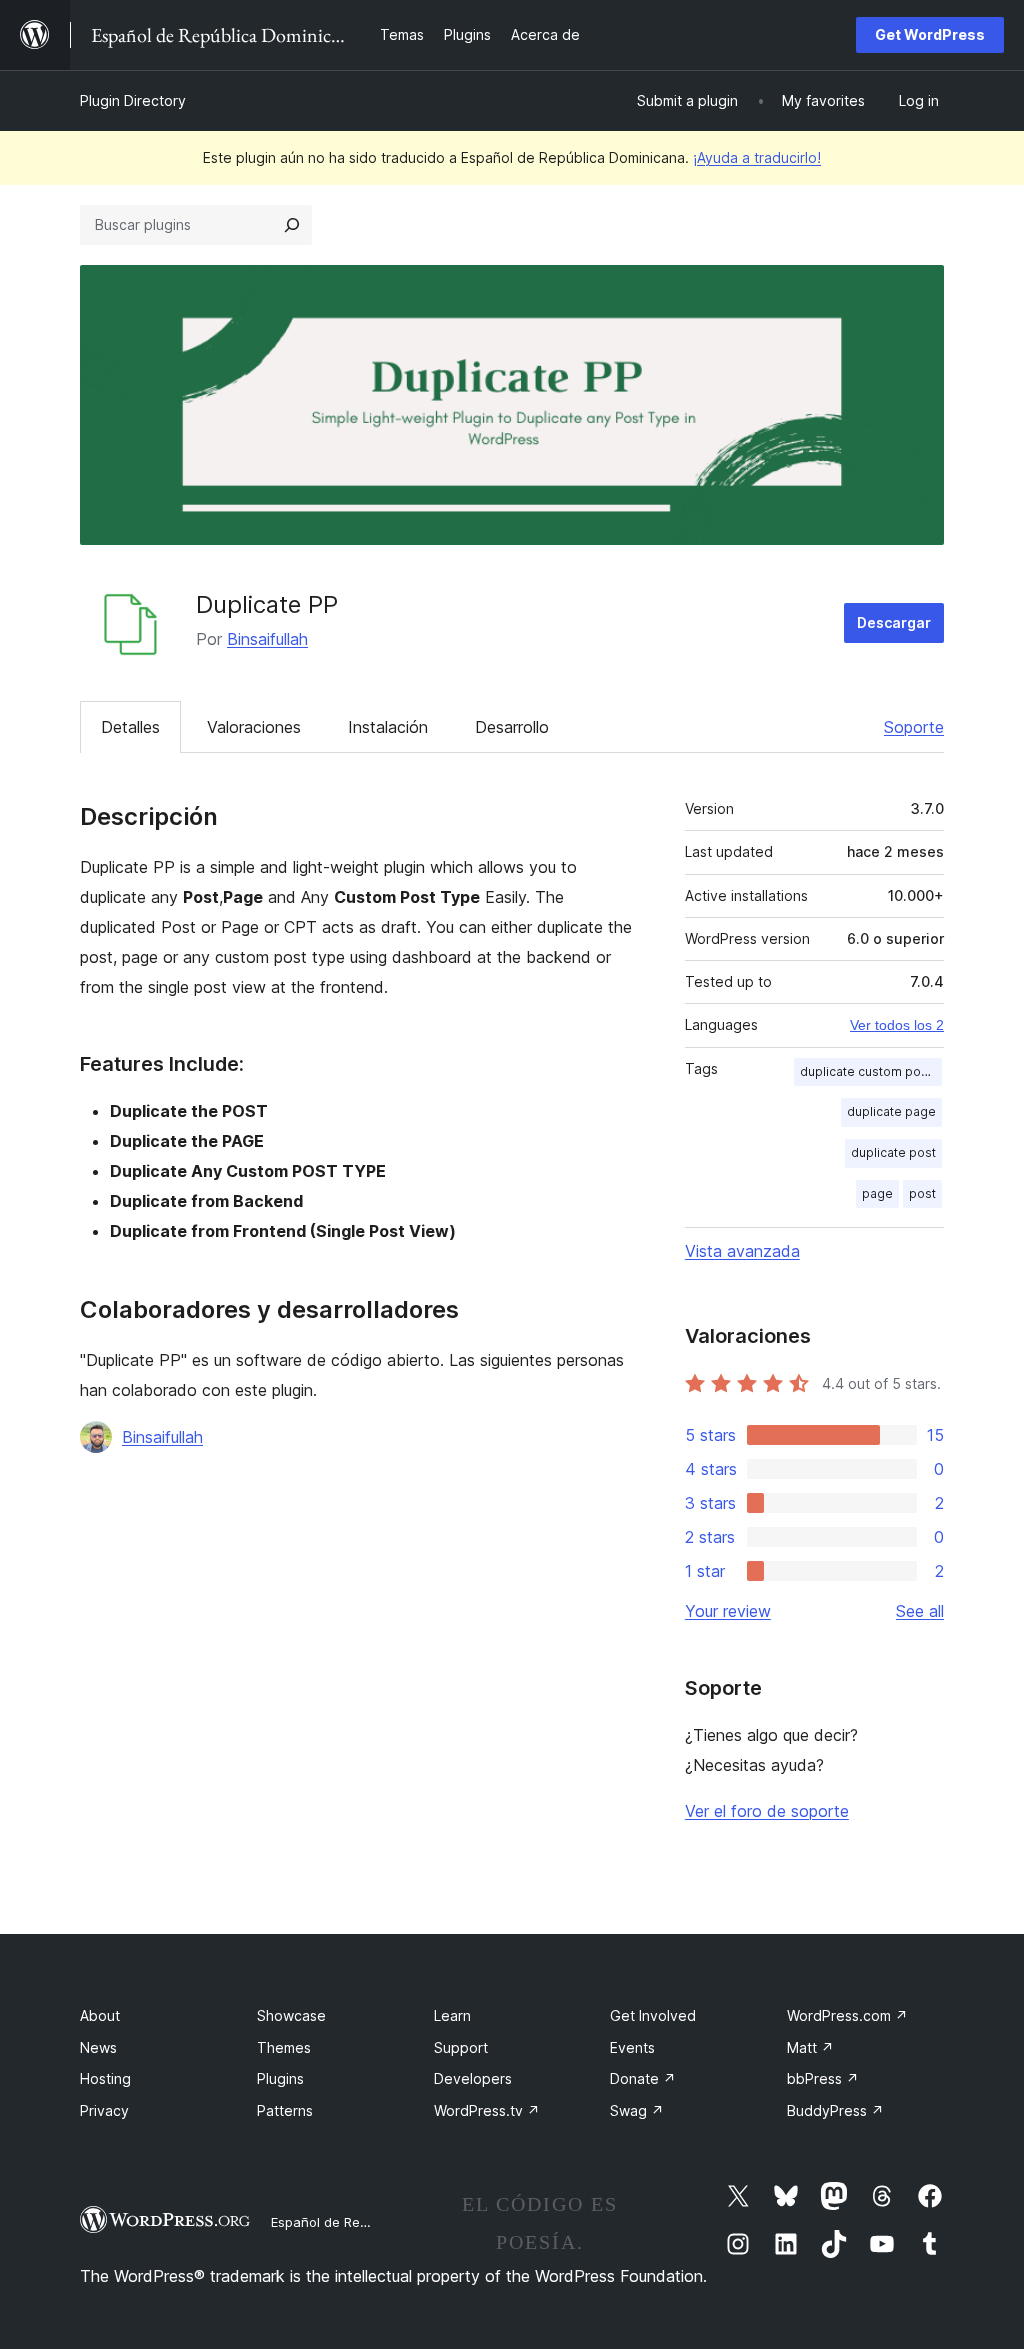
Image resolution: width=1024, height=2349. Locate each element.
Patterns (285, 2110)
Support (461, 2047)
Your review (728, 1611)
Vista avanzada (742, 1251)
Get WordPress (930, 34)
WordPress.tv (487, 2110)
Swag (637, 2110)
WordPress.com (847, 2015)
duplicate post (893, 1152)
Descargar (894, 622)
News (98, 2047)
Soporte (914, 727)
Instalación (388, 727)
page (877, 1193)
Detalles (130, 727)
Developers (473, 2078)
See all (920, 1611)
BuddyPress (835, 2110)
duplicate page (891, 1111)
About (100, 2015)
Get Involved (653, 2015)
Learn (452, 2015)
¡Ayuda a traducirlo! (757, 157)
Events (632, 2047)
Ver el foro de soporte (767, 1811)
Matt (810, 2047)
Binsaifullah (267, 639)
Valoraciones (254, 727)
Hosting (105, 2078)
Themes (284, 2047)
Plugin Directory (133, 100)
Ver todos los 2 (897, 1025)
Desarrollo (512, 727)
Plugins (280, 2078)
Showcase (291, 2015)
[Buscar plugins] (292, 225)
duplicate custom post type (871, 1071)
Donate (643, 2078)
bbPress (823, 2078)
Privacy (104, 2110)
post (922, 1193)
